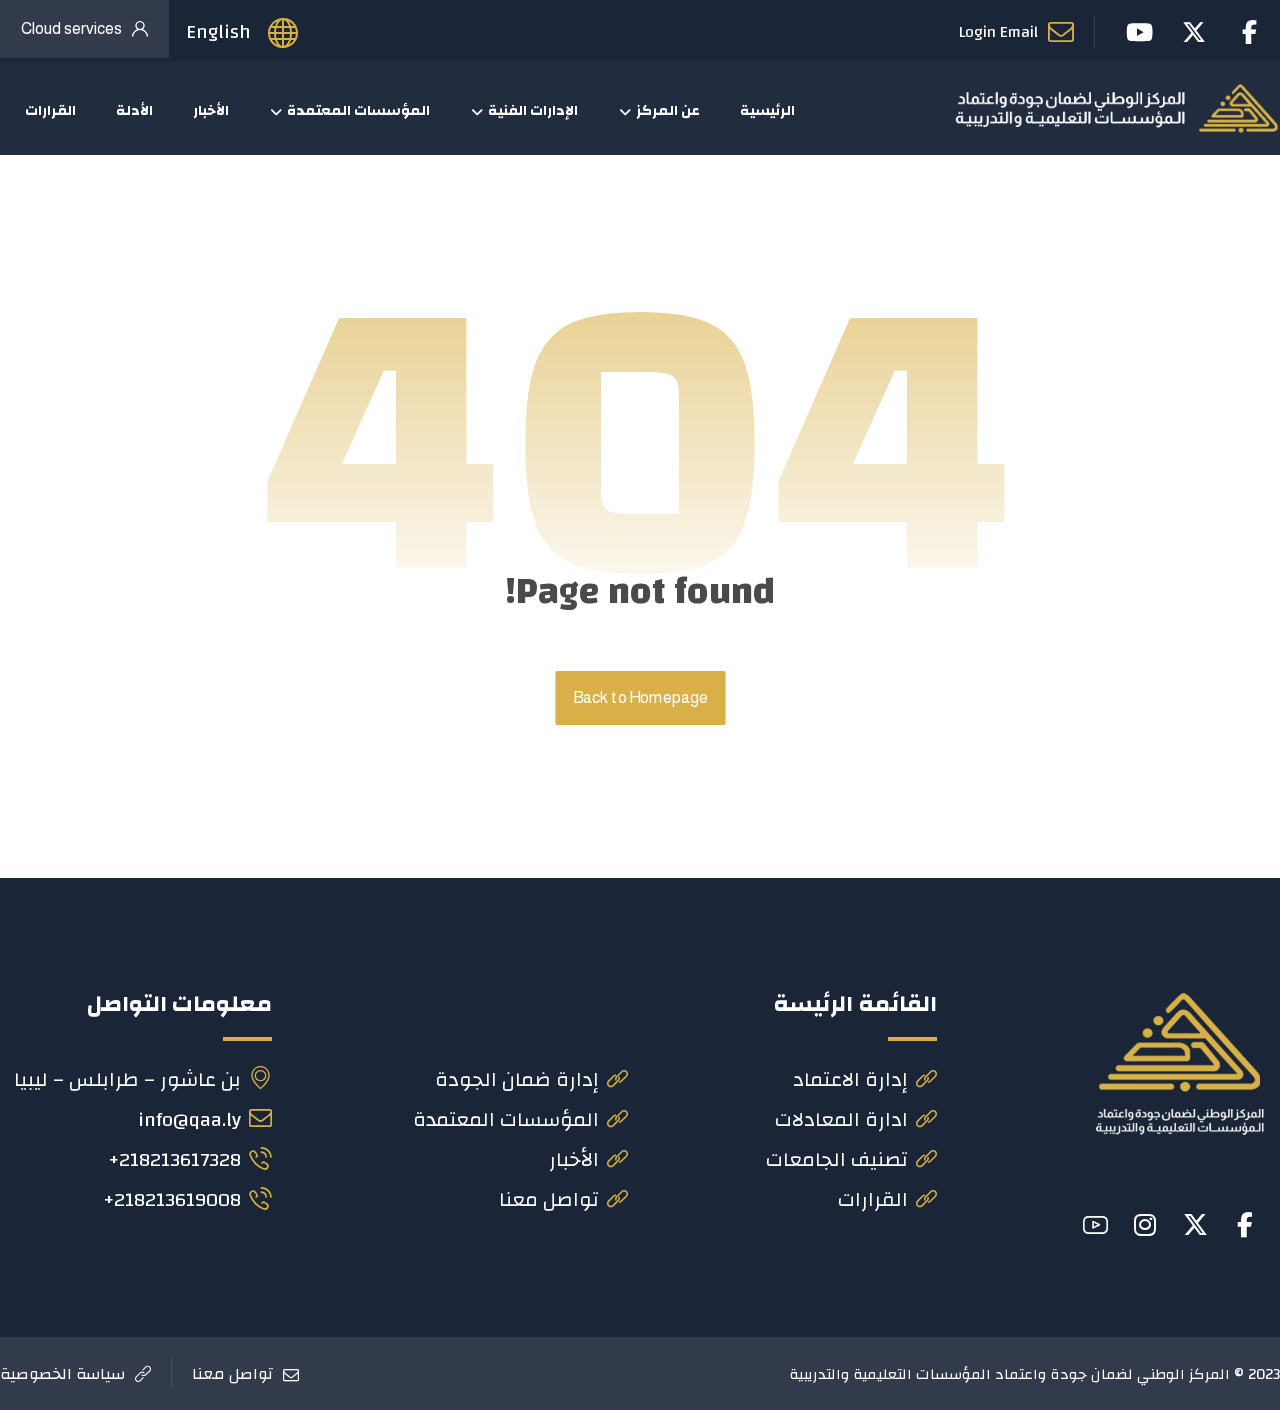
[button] (1245, 1225)
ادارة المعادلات (841, 1119)
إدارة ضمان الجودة (517, 1079)
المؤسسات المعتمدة (506, 1119)
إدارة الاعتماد (850, 1079)
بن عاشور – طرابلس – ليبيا (127, 1079)
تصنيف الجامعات (837, 1159)
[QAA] (1116, 108)
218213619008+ (172, 1199)
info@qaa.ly (189, 1119)
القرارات (873, 1199)
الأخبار (574, 1159)
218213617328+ (174, 1159)
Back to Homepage (640, 698)
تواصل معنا (549, 1199)
